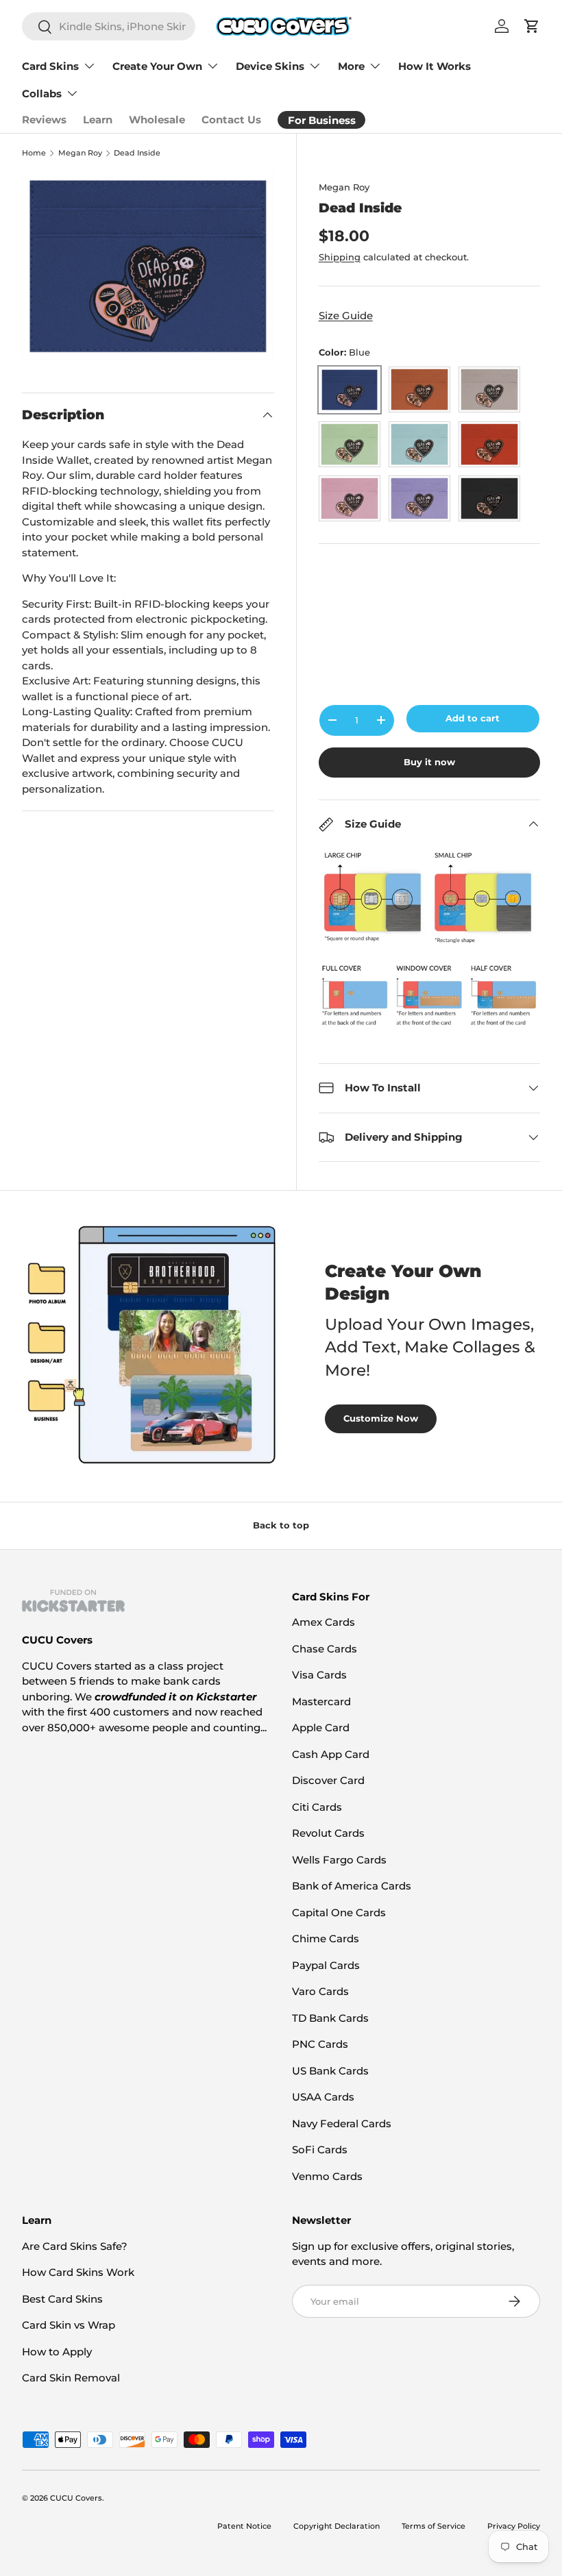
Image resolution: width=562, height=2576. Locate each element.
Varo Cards (320, 1991)
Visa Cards (319, 1675)
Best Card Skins (62, 2299)
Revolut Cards (328, 1833)
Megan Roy (80, 153)
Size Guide (346, 315)
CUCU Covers (76, 2498)
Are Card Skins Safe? (75, 2246)
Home (34, 153)
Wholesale (157, 120)
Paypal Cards (326, 1965)
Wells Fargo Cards (339, 1860)
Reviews (44, 120)
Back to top (281, 1525)
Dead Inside (137, 153)
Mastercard (321, 1701)
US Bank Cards (330, 2071)
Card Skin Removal (71, 2378)
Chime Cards (326, 1939)
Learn (98, 120)
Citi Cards (317, 1807)
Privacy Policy (514, 2526)
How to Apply (57, 2352)
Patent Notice (244, 2526)
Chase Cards (325, 1649)
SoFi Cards (320, 2150)
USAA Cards (323, 2097)
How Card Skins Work (78, 2272)
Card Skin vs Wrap (69, 2325)
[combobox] (109, 26)
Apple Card (321, 1727)
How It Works (435, 66)
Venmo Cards (327, 2176)
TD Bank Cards (330, 2018)
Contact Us (231, 120)
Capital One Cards (339, 1912)
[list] (148, 266)
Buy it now (429, 762)
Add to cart (473, 718)
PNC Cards (320, 2044)
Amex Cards (323, 1622)
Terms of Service (433, 2526)
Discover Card (328, 1780)
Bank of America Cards (352, 1886)
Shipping (340, 257)
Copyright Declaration (337, 2526)
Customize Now (381, 1418)
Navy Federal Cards (342, 2123)
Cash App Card (331, 1754)
